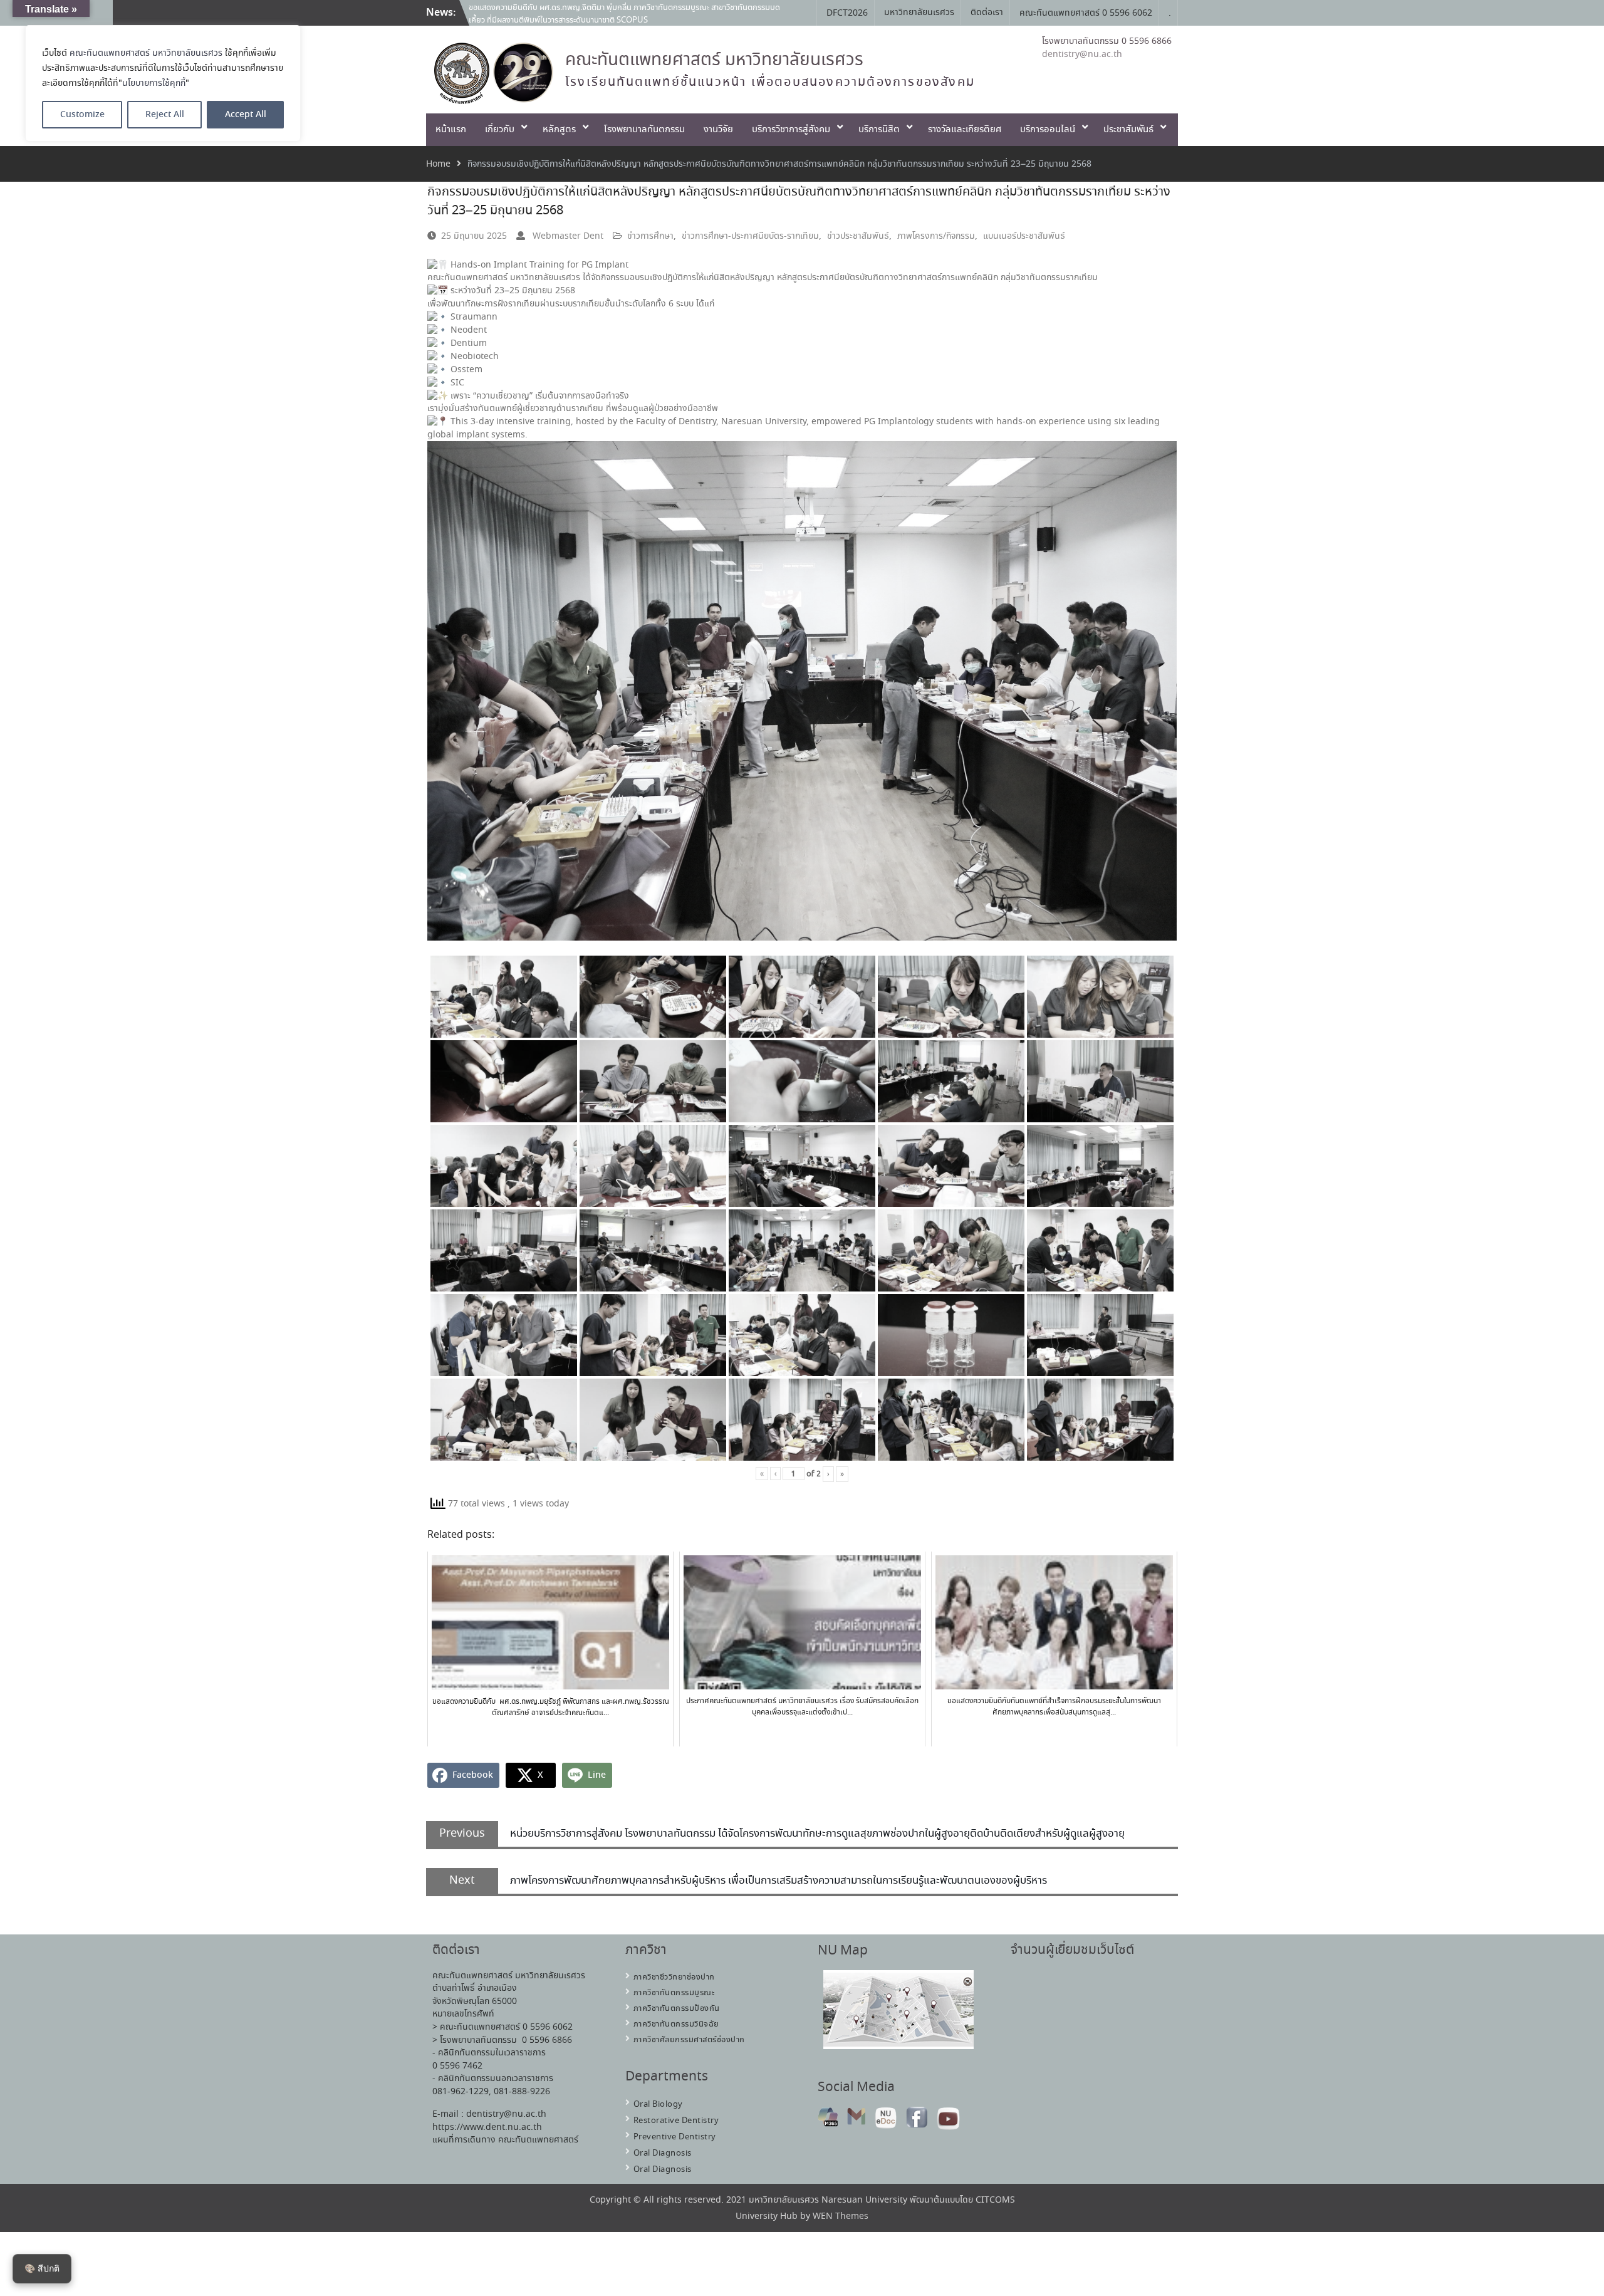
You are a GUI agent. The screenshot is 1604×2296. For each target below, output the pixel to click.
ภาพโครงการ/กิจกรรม (936, 236)
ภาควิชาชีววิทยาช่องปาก (674, 1977)
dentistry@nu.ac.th (1082, 55)
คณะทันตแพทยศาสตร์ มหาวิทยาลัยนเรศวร (146, 53)
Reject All (165, 115)
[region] (163, 83)
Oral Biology (658, 2105)
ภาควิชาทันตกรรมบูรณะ (674, 1993)
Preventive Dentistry (675, 2137)
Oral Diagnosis (663, 2153)
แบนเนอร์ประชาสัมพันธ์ (1024, 236)
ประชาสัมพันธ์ (1128, 130)
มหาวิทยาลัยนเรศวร (919, 13)
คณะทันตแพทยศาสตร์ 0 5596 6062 (1086, 13)
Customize (82, 115)
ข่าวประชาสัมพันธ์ (858, 236)
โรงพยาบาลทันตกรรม (644, 130)
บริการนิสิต (879, 130)
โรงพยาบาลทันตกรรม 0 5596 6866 (1107, 41)
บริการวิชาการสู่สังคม (791, 130)
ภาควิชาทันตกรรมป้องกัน (677, 2009)
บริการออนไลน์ (1048, 130)
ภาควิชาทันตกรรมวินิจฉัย (676, 2024)
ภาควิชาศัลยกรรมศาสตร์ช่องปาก (689, 2040)
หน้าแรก (451, 130)
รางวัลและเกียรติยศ (965, 130)
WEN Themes (841, 2216)
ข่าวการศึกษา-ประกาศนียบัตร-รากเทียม (750, 236)
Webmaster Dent (568, 236)
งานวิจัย (718, 130)
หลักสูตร (559, 130)
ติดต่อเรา (987, 13)
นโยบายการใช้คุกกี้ (154, 83)
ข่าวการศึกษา (650, 236)
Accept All (246, 115)
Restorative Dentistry (676, 2121)
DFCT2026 (847, 13)
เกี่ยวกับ (500, 130)
